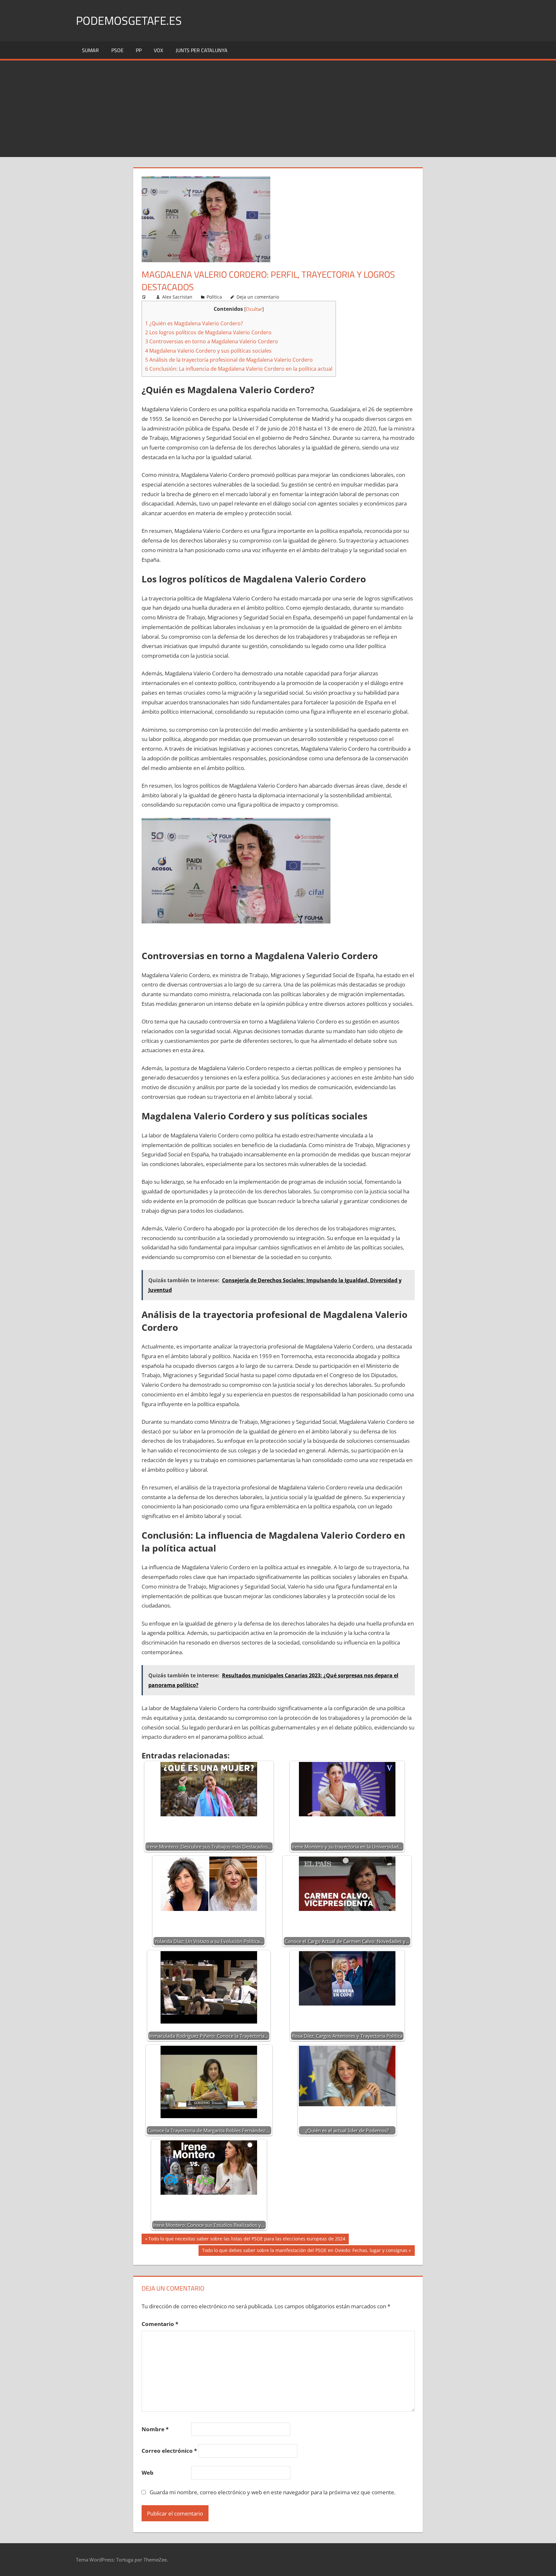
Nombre (155, 2429)
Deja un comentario (258, 297)
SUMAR (90, 50)
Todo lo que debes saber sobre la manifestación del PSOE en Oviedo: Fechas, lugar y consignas (305, 2251)
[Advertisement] (278, 109)
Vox (158, 50)
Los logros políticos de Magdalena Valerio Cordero (208, 332)
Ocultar (254, 309)
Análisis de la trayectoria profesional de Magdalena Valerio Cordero (229, 360)
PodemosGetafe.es (129, 20)
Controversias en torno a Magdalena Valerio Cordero (212, 341)
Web (148, 2473)
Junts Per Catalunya (202, 50)
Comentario (160, 2324)
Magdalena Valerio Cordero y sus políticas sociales (208, 351)
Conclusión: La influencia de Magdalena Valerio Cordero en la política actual (239, 369)
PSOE (117, 50)
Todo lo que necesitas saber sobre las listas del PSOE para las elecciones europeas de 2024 (247, 2240)
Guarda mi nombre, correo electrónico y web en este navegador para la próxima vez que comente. (273, 2492)
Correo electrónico (169, 2451)
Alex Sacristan (177, 297)
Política (214, 297)
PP (139, 50)
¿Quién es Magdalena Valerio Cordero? (194, 323)
